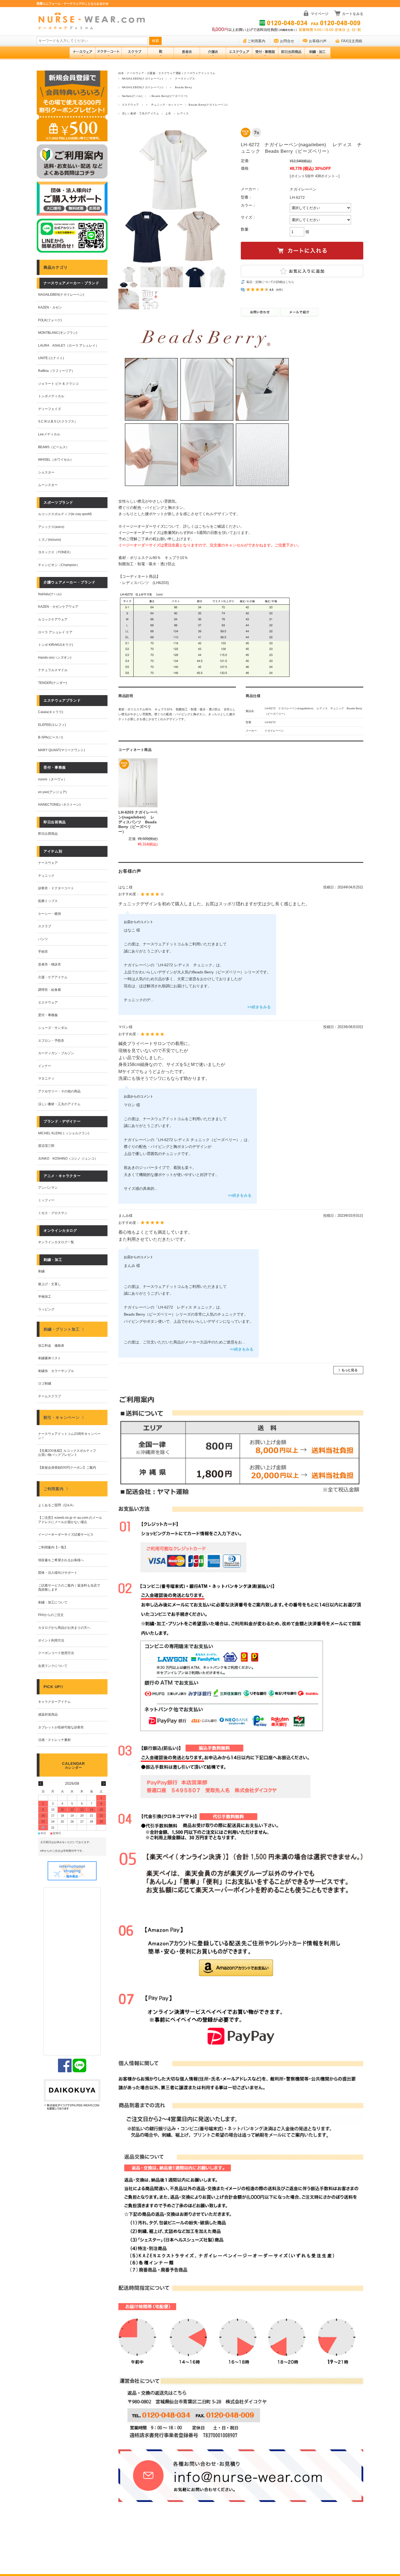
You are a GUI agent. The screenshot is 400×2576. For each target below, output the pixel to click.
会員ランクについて (53, 1666)
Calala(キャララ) (51, 712)
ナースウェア (48, 863)
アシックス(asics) (51, 527)
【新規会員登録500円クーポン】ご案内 (67, 1468)
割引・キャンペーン (61, 1417)
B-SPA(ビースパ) (50, 737)
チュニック (46, 876)
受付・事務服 (48, 1015)
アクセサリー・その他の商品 (59, 1091)
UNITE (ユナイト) (51, 358)
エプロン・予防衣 (51, 1041)
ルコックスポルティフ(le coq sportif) (65, 514)
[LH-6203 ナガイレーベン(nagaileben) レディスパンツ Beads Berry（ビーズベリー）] (138, 783)
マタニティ (46, 1078)
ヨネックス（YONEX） (55, 552)
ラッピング (46, 1309)
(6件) (279, 290)
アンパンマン (48, 1188)
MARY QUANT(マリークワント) (61, 750)
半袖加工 (45, 1297)
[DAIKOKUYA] (72, 2095)
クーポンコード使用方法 (56, 1653)
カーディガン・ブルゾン (56, 1053)
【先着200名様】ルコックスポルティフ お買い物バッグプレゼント (69, 1453)
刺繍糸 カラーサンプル (56, 1371)
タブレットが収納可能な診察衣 (61, 1727)
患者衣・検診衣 (50, 964)
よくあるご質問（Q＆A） (57, 1505)
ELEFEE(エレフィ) (52, 725)
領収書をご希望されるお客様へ (61, 1560)
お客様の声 (318, 41)
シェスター (46, 472)
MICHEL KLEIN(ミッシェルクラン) (64, 1133)
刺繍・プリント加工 (61, 1329)
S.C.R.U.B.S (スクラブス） (58, 421)
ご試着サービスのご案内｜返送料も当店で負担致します (69, 1588)
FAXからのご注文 (51, 1615)
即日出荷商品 (48, 834)
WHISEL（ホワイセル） (56, 460)
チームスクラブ (50, 1396)
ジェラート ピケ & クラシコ (58, 384)
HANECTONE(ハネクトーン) (59, 805)
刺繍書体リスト (50, 1358)
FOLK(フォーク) (50, 320)
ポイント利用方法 (51, 1640)
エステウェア (130, 105)
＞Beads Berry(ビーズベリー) (168, 96)
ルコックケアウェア (53, 619)
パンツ (43, 939)
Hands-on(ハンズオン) (55, 658)
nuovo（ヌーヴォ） (53, 779)
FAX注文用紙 (352, 41)
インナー (45, 1066)
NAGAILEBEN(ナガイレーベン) (142, 79)
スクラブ (45, 926)
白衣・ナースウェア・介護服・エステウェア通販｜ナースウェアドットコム (167, 73)
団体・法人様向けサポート (58, 1573)
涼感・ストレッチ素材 (54, 1740)
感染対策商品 (48, 1715)
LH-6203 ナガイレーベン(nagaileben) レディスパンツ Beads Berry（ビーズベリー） (138, 822)
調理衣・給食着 (50, 990)
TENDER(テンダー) (53, 683)
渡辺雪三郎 (46, 1146)
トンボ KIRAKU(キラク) (56, 645)
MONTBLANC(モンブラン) (58, 333)
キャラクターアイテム (54, 1702)
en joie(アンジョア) (52, 792)
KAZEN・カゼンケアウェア (58, 607)
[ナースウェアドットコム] (94, 21)
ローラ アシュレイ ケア (55, 632)
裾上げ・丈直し (50, 1284)
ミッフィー (46, 1200)
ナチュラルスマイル (53, 670)
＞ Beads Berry (181, 87)
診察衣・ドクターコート (56, 888)
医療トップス (48, 901)
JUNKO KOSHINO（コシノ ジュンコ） (68, 1159)
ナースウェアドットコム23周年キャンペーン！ (69, 1436)
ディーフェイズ (50, 409)
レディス (183, 113)
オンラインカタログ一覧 (56, 1242)
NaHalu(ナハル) (132, 96)
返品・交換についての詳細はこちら (270, 282)
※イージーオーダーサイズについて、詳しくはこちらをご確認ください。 (181, 526)
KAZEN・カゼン (50, 307)
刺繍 (41, 1271)
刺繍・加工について (53, 1602)
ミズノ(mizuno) (50, 540)
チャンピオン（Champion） (59, 565)
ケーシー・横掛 (50, 914)
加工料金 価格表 (51, 1346)
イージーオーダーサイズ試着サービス (66, 1535)
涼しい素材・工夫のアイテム (140, 113)
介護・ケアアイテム (53, 977)
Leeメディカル (49, 434)
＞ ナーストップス (182, 79)
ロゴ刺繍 (45, 1383)
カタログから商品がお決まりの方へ (64, 1628)
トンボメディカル (51, 396)
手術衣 (43, 952)
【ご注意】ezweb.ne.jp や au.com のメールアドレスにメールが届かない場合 (70, 1520)
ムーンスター (48, 485)
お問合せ (287, 41)
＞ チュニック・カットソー (164, 105)
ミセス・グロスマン (53, 1213)
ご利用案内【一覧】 (53, 1547)
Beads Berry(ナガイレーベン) (208, 105)
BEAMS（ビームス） (54, 447)
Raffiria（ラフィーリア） (56, 371)
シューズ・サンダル (53, 1028)
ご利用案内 (256, 41)
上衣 (168, 113)
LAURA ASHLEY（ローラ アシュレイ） (68, 346)
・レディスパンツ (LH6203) (144, 583)
